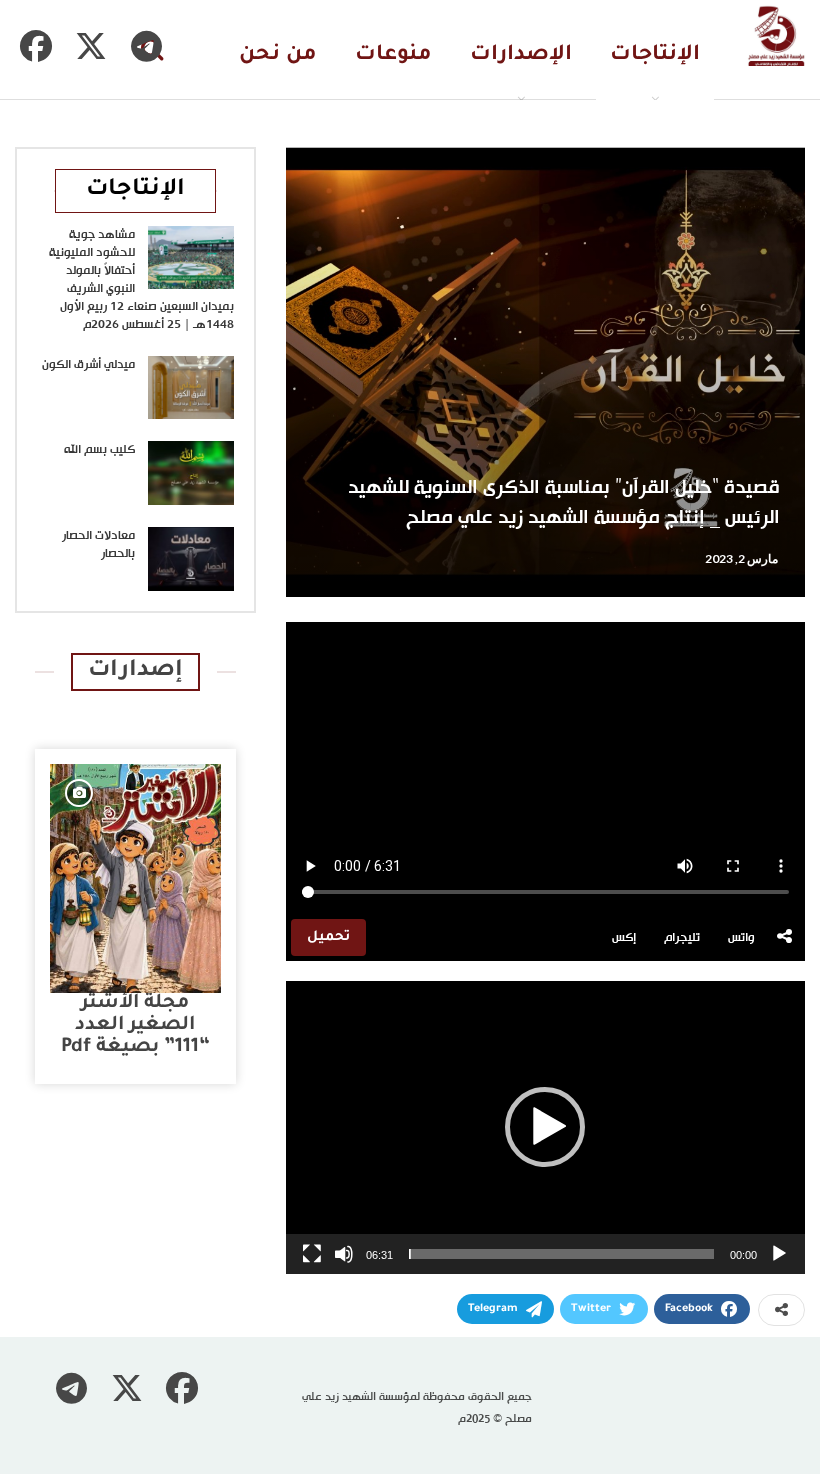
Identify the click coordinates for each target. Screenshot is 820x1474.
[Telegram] (146, 46)
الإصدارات (521, 55)
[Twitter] (91, 46)
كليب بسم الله (99, 450)
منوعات (393, 55)
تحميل (328, 937)
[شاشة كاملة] (312, 1254)
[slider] (561, 1254)
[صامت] (344, 1254)
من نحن (278, 55)
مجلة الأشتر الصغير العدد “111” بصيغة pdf (135, 1025)
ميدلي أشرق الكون (88, 365)
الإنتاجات (655, 55)
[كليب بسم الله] (191, 473)
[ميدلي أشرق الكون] (191, 388)
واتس (741, 938)
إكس (624, 938)
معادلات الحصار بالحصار (98, 545)
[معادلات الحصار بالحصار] (191, 559)
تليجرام (682, 938)
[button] (545, 1127)
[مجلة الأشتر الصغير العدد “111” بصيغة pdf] (135, 878)
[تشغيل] (779, 1254)
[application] (545, 1127)
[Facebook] (36, 46)
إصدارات (135, 671)
